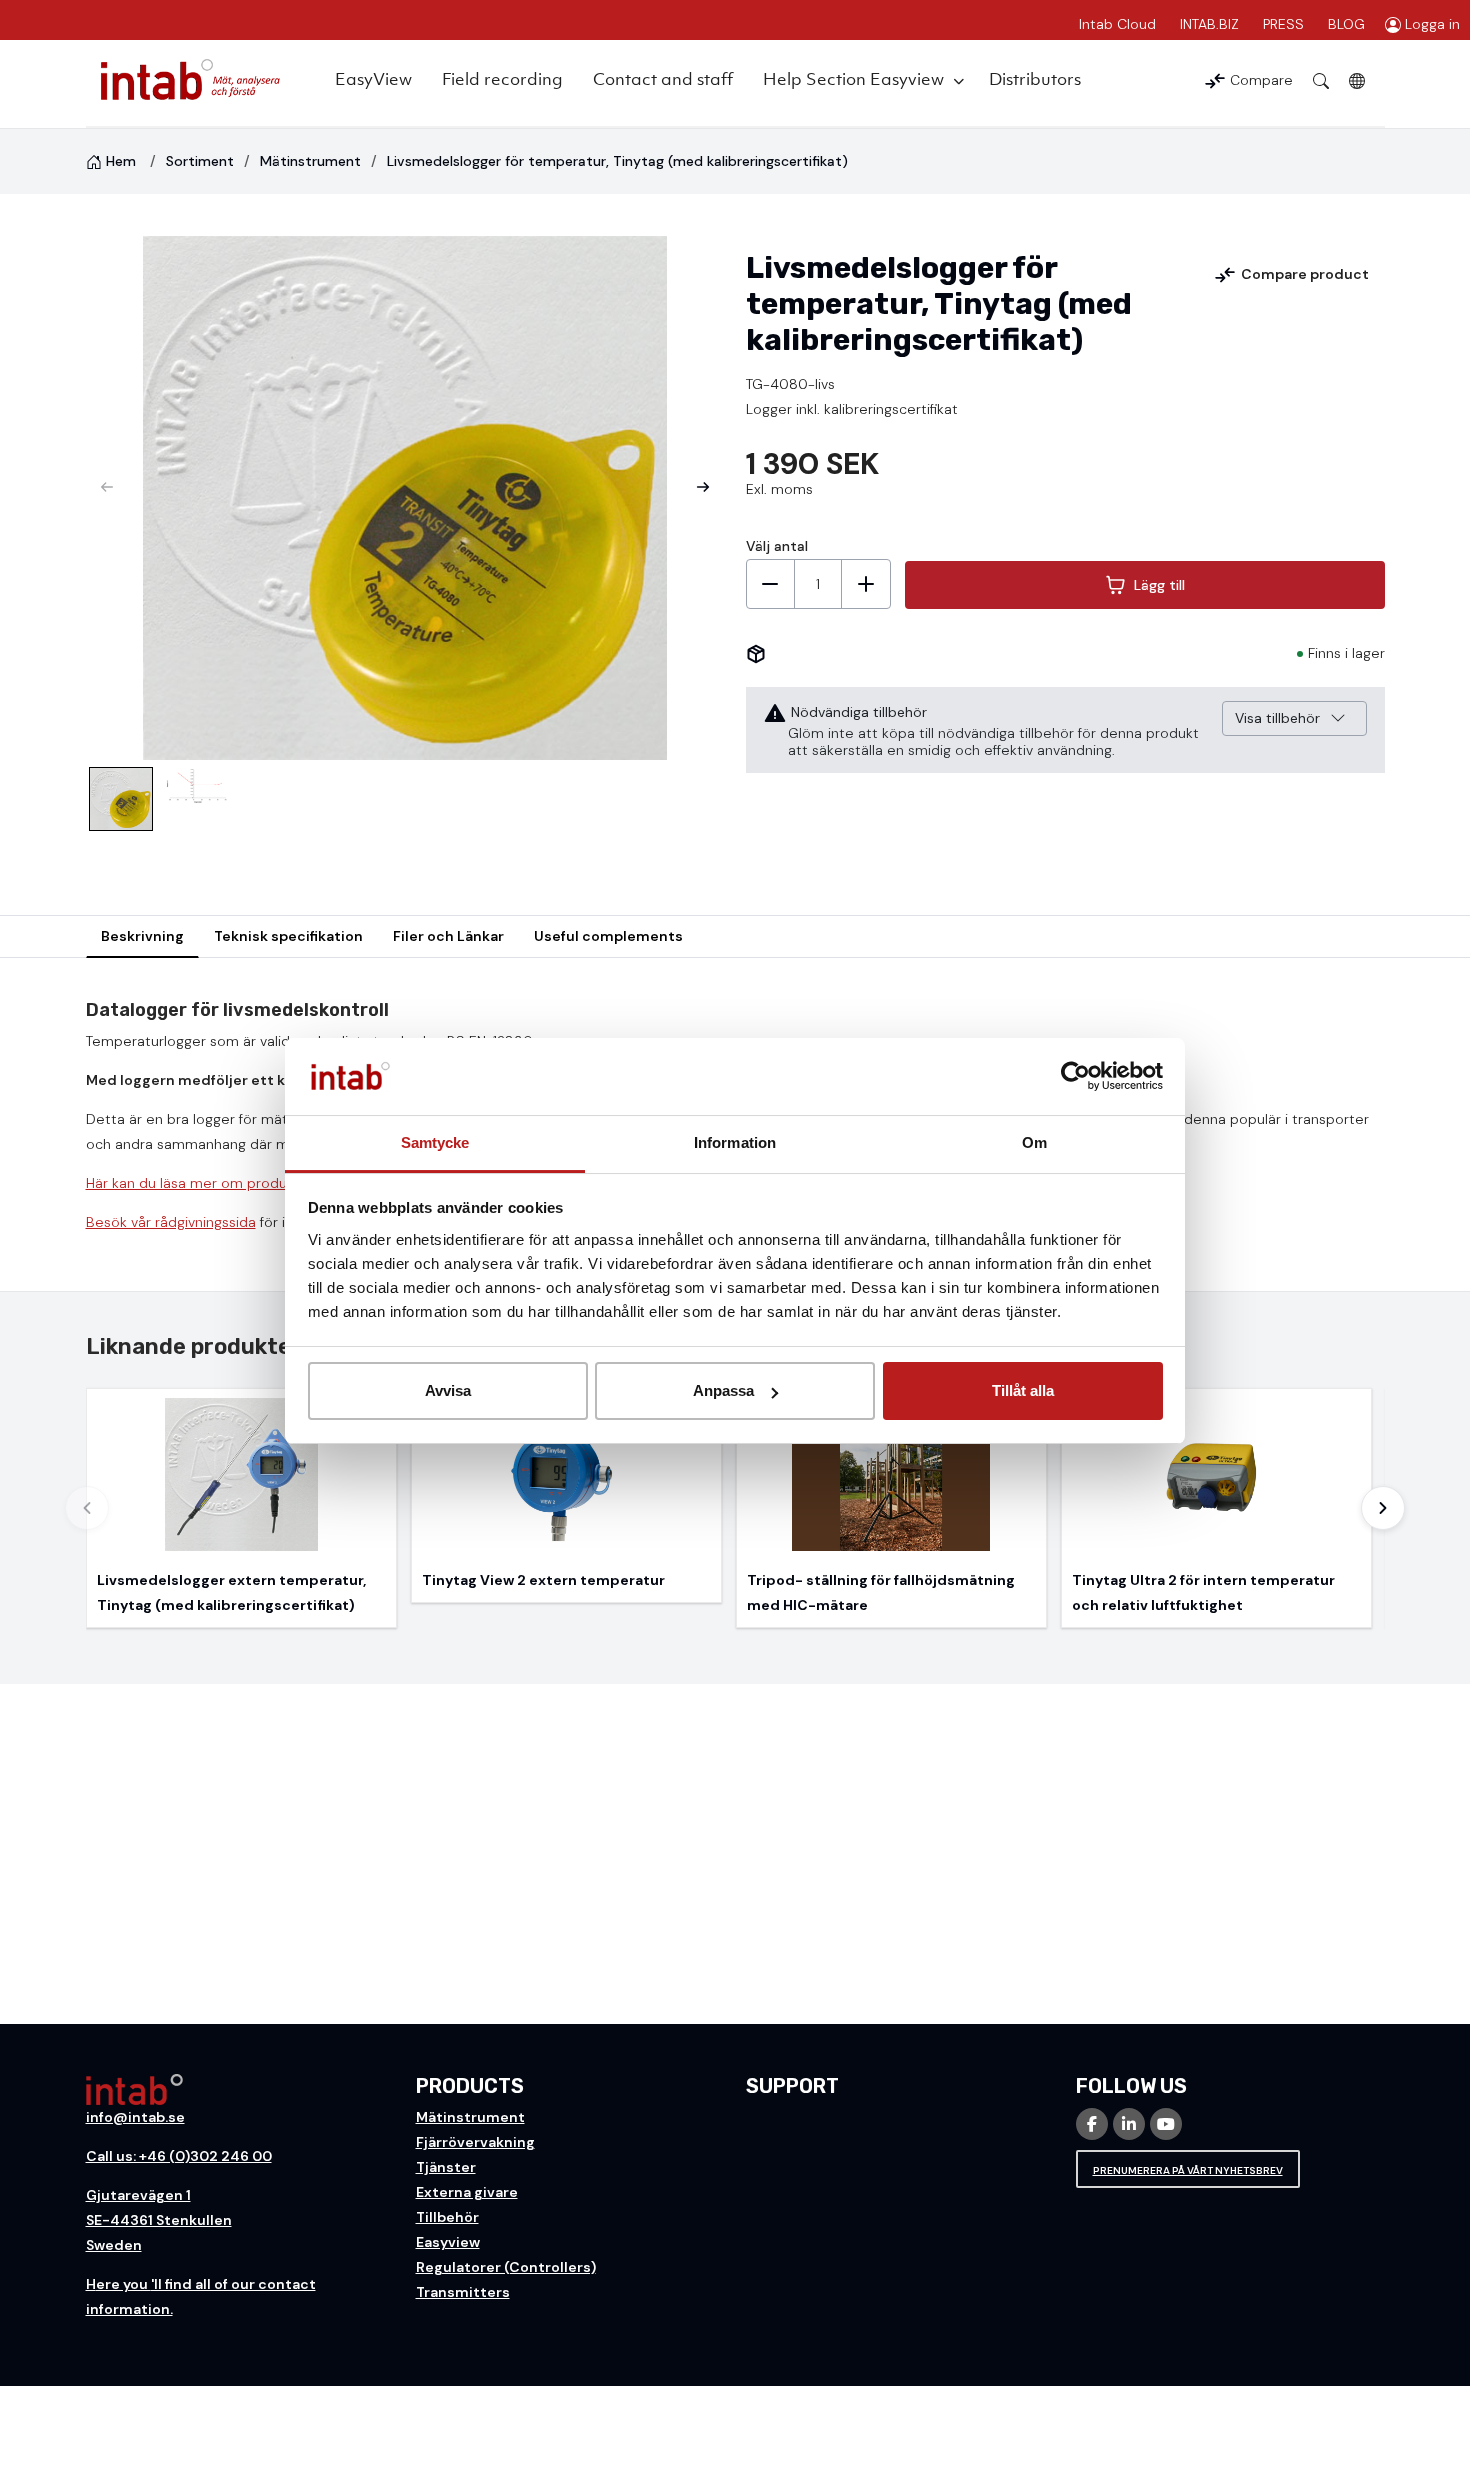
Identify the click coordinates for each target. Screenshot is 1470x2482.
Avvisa (448, 1390)
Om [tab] (1034, 1142)
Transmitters (463, 2292)
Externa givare (467, 2192)
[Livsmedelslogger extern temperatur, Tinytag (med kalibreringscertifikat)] (241, 1508)
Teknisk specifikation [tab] (288, 936)
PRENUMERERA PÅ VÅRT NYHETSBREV (1188, 2170)
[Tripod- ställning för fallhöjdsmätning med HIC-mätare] (891, 1508)
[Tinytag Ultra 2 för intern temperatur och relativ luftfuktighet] (1216, 1508)
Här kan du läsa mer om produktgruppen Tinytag (247, 1183)
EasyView (373, 79)
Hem (121, 161)
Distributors (1035, 79)
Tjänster (446, 2167)
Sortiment (200, 161)
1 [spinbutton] (818, 584)
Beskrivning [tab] (142, 936)
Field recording (502, 79)
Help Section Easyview (853, 79)
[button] (703, 487)
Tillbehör (447, 2217)
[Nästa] (1383, 1508)
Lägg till (1159, 585)
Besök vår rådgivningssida (171, 1222)
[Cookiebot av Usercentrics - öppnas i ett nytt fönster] (1075, 1077)
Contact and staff (663, 79)
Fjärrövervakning (475, 2142)
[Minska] (771, 584)
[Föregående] (87, 1508)
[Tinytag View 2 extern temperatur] (566, 1495)
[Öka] (866, 584)
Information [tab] (735, 1142)
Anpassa (723, 1390)
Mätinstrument (310, 161)
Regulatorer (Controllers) (506, 2267)
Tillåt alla (1023, 1390)
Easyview (448, 2242)
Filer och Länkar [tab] (448, 936)
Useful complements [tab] (608, 936)
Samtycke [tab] (435, 1142)
